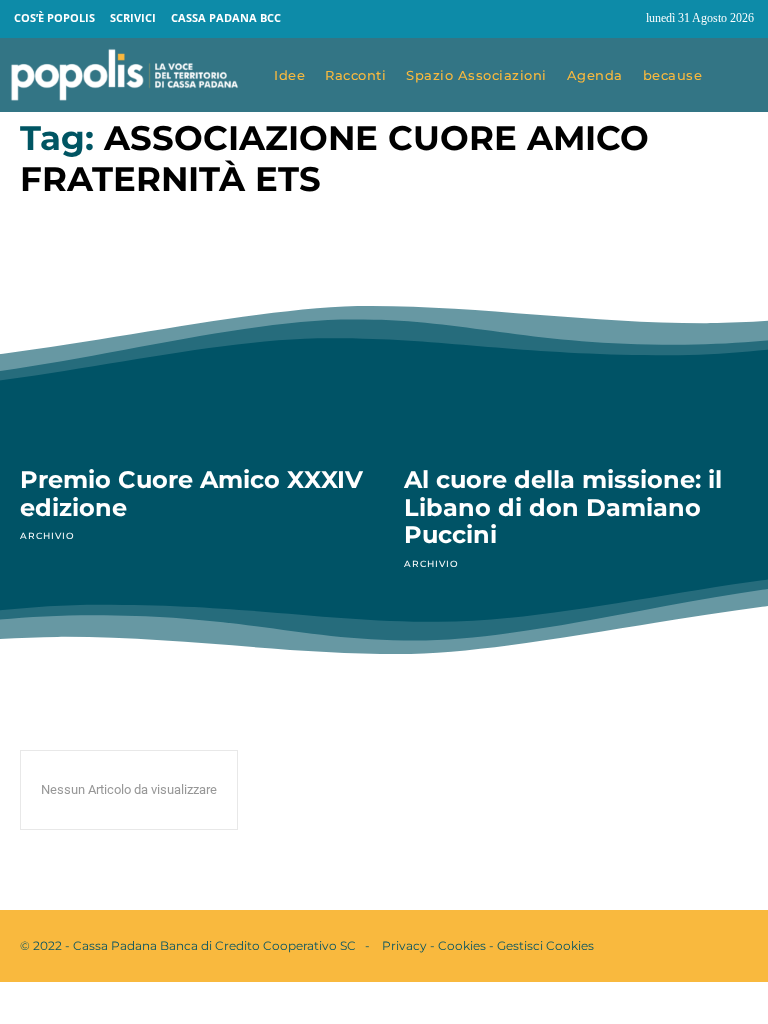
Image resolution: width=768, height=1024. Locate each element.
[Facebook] (584, 19)
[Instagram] (622, 19)
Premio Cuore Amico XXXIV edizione (191, 493)
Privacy (404, 945)
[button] (740, 76)
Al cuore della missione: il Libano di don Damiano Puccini (563, 507)
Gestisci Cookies (545, 945)
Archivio (47, 535)
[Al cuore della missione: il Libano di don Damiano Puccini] (576, 343)
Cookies (462, 945)
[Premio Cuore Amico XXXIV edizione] (192, 343)
